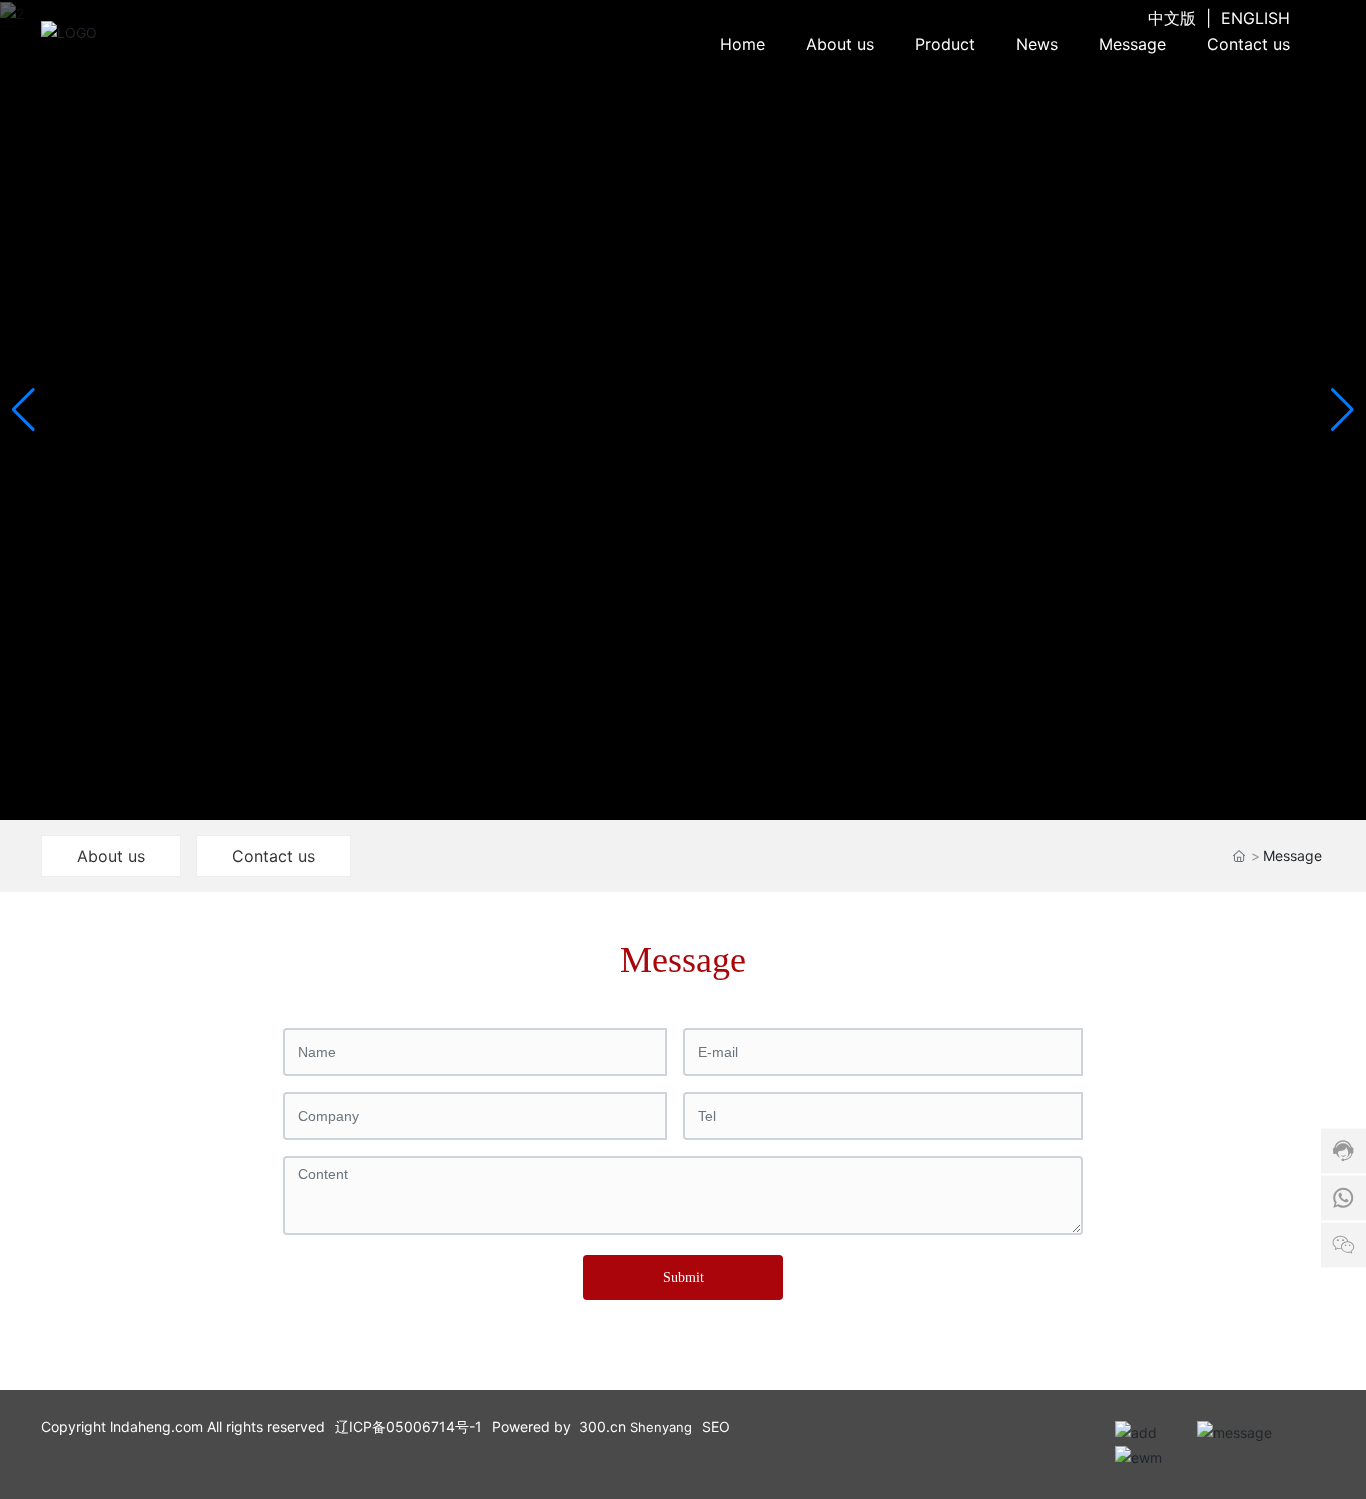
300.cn (602, 1426)
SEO (716, 1426)
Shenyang (661, 1427)
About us (111, 856)
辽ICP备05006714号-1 (408, 1426)
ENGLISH (1255, 18)
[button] (1342, 410)
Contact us (273, 856)
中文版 (1172, 18)
